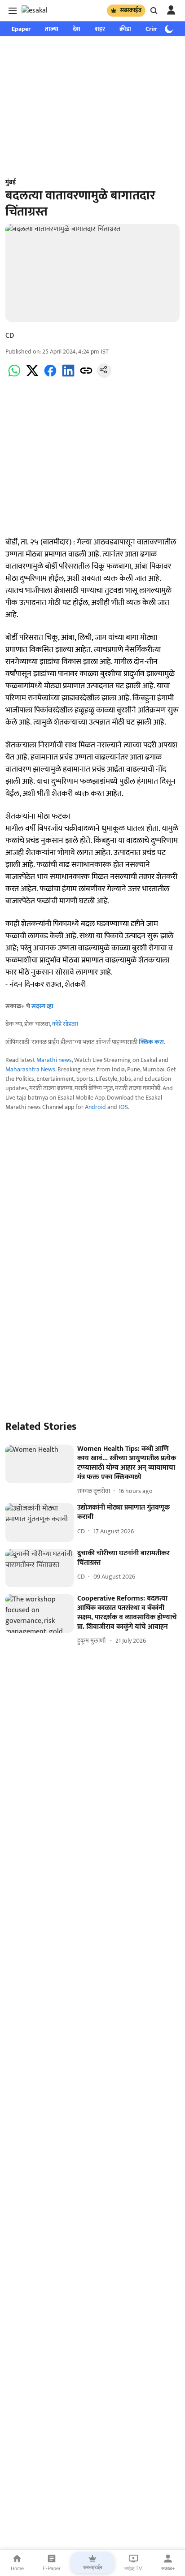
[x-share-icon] (32, 376)
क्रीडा (125, 29)
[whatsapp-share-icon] (14, 376)
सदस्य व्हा (42, 1006)
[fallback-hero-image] (40, 1464)
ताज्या (52, 29)
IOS (123, 1107)
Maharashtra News (30, 1069)
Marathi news (54, 1060)
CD (10, 336)
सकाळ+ (168, 2568)
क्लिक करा (151, 1042)
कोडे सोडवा (64, 1024)
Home (17, 2568)
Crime (154, 29)
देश (77, 29)
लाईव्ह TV (133, 2568)
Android (95, 1107)
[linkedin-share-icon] (68, 376)
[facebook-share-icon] (50, 376)
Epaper (21, 29)
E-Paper (52, 2568)
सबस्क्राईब (131, 10)
